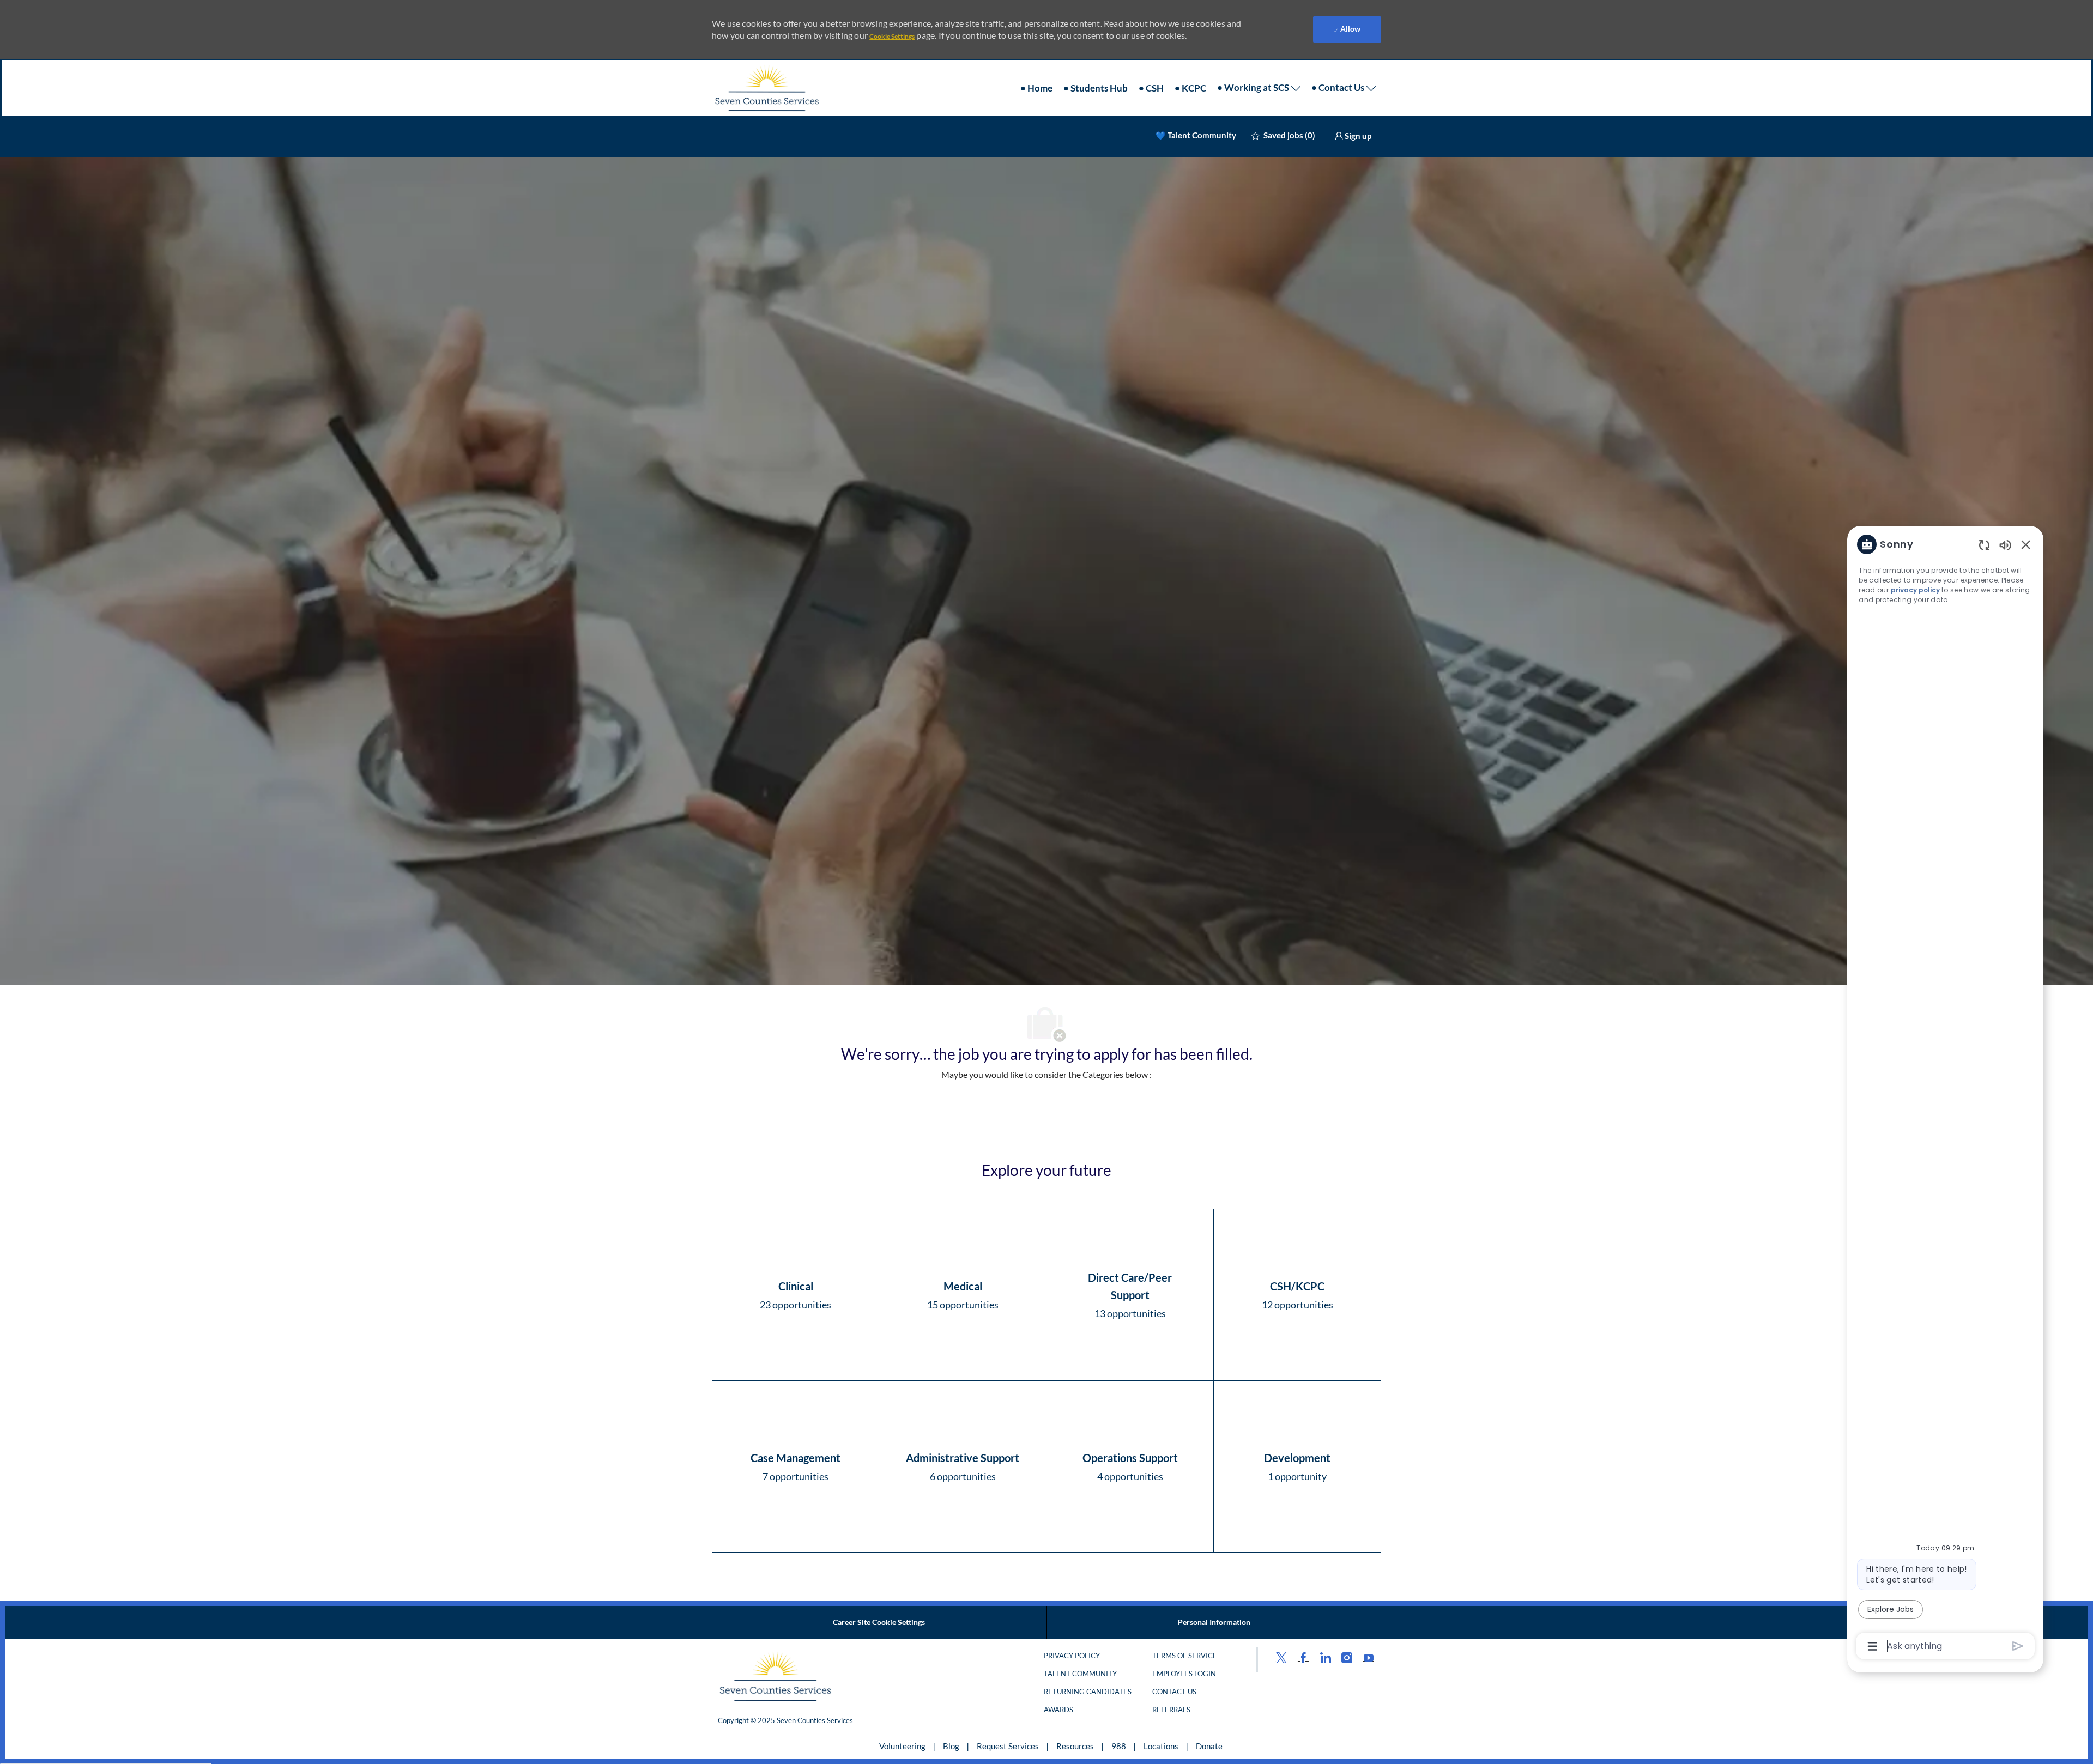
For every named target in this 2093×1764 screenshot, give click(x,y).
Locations (1161, 1746)
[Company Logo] (766, 88)
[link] (1353, 136)
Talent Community (1080, 1674)
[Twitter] (1281, 1657)
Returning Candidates (1088, 1692)
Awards (1058, 1710)
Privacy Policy (1072, 1656)
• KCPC (1190, 88)
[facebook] (1303, 1657)
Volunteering (902, 1746)
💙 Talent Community (1196, 135)
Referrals (1171, 1710)
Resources (1075, 1746)
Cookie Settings (892, 36)
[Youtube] (1369, 1657)
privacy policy (1915, 590)
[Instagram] (1347, 1657)
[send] (2018, 1646)
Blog (951, 1746)
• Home (1036, 88)
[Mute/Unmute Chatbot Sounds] (2005, 545)
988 (1119, 1746)
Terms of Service (1185, 1656)
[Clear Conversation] (1984, 545)
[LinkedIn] (1325, 1657)
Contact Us (1174, 1692)
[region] (1945, 1094)
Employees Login (1184, 1674)
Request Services (1008, 1746)
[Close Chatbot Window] (2026, 544)
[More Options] (1873, 1646)
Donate (1209, 1746)
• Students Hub (1096, 88)
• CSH (1151, 88)
